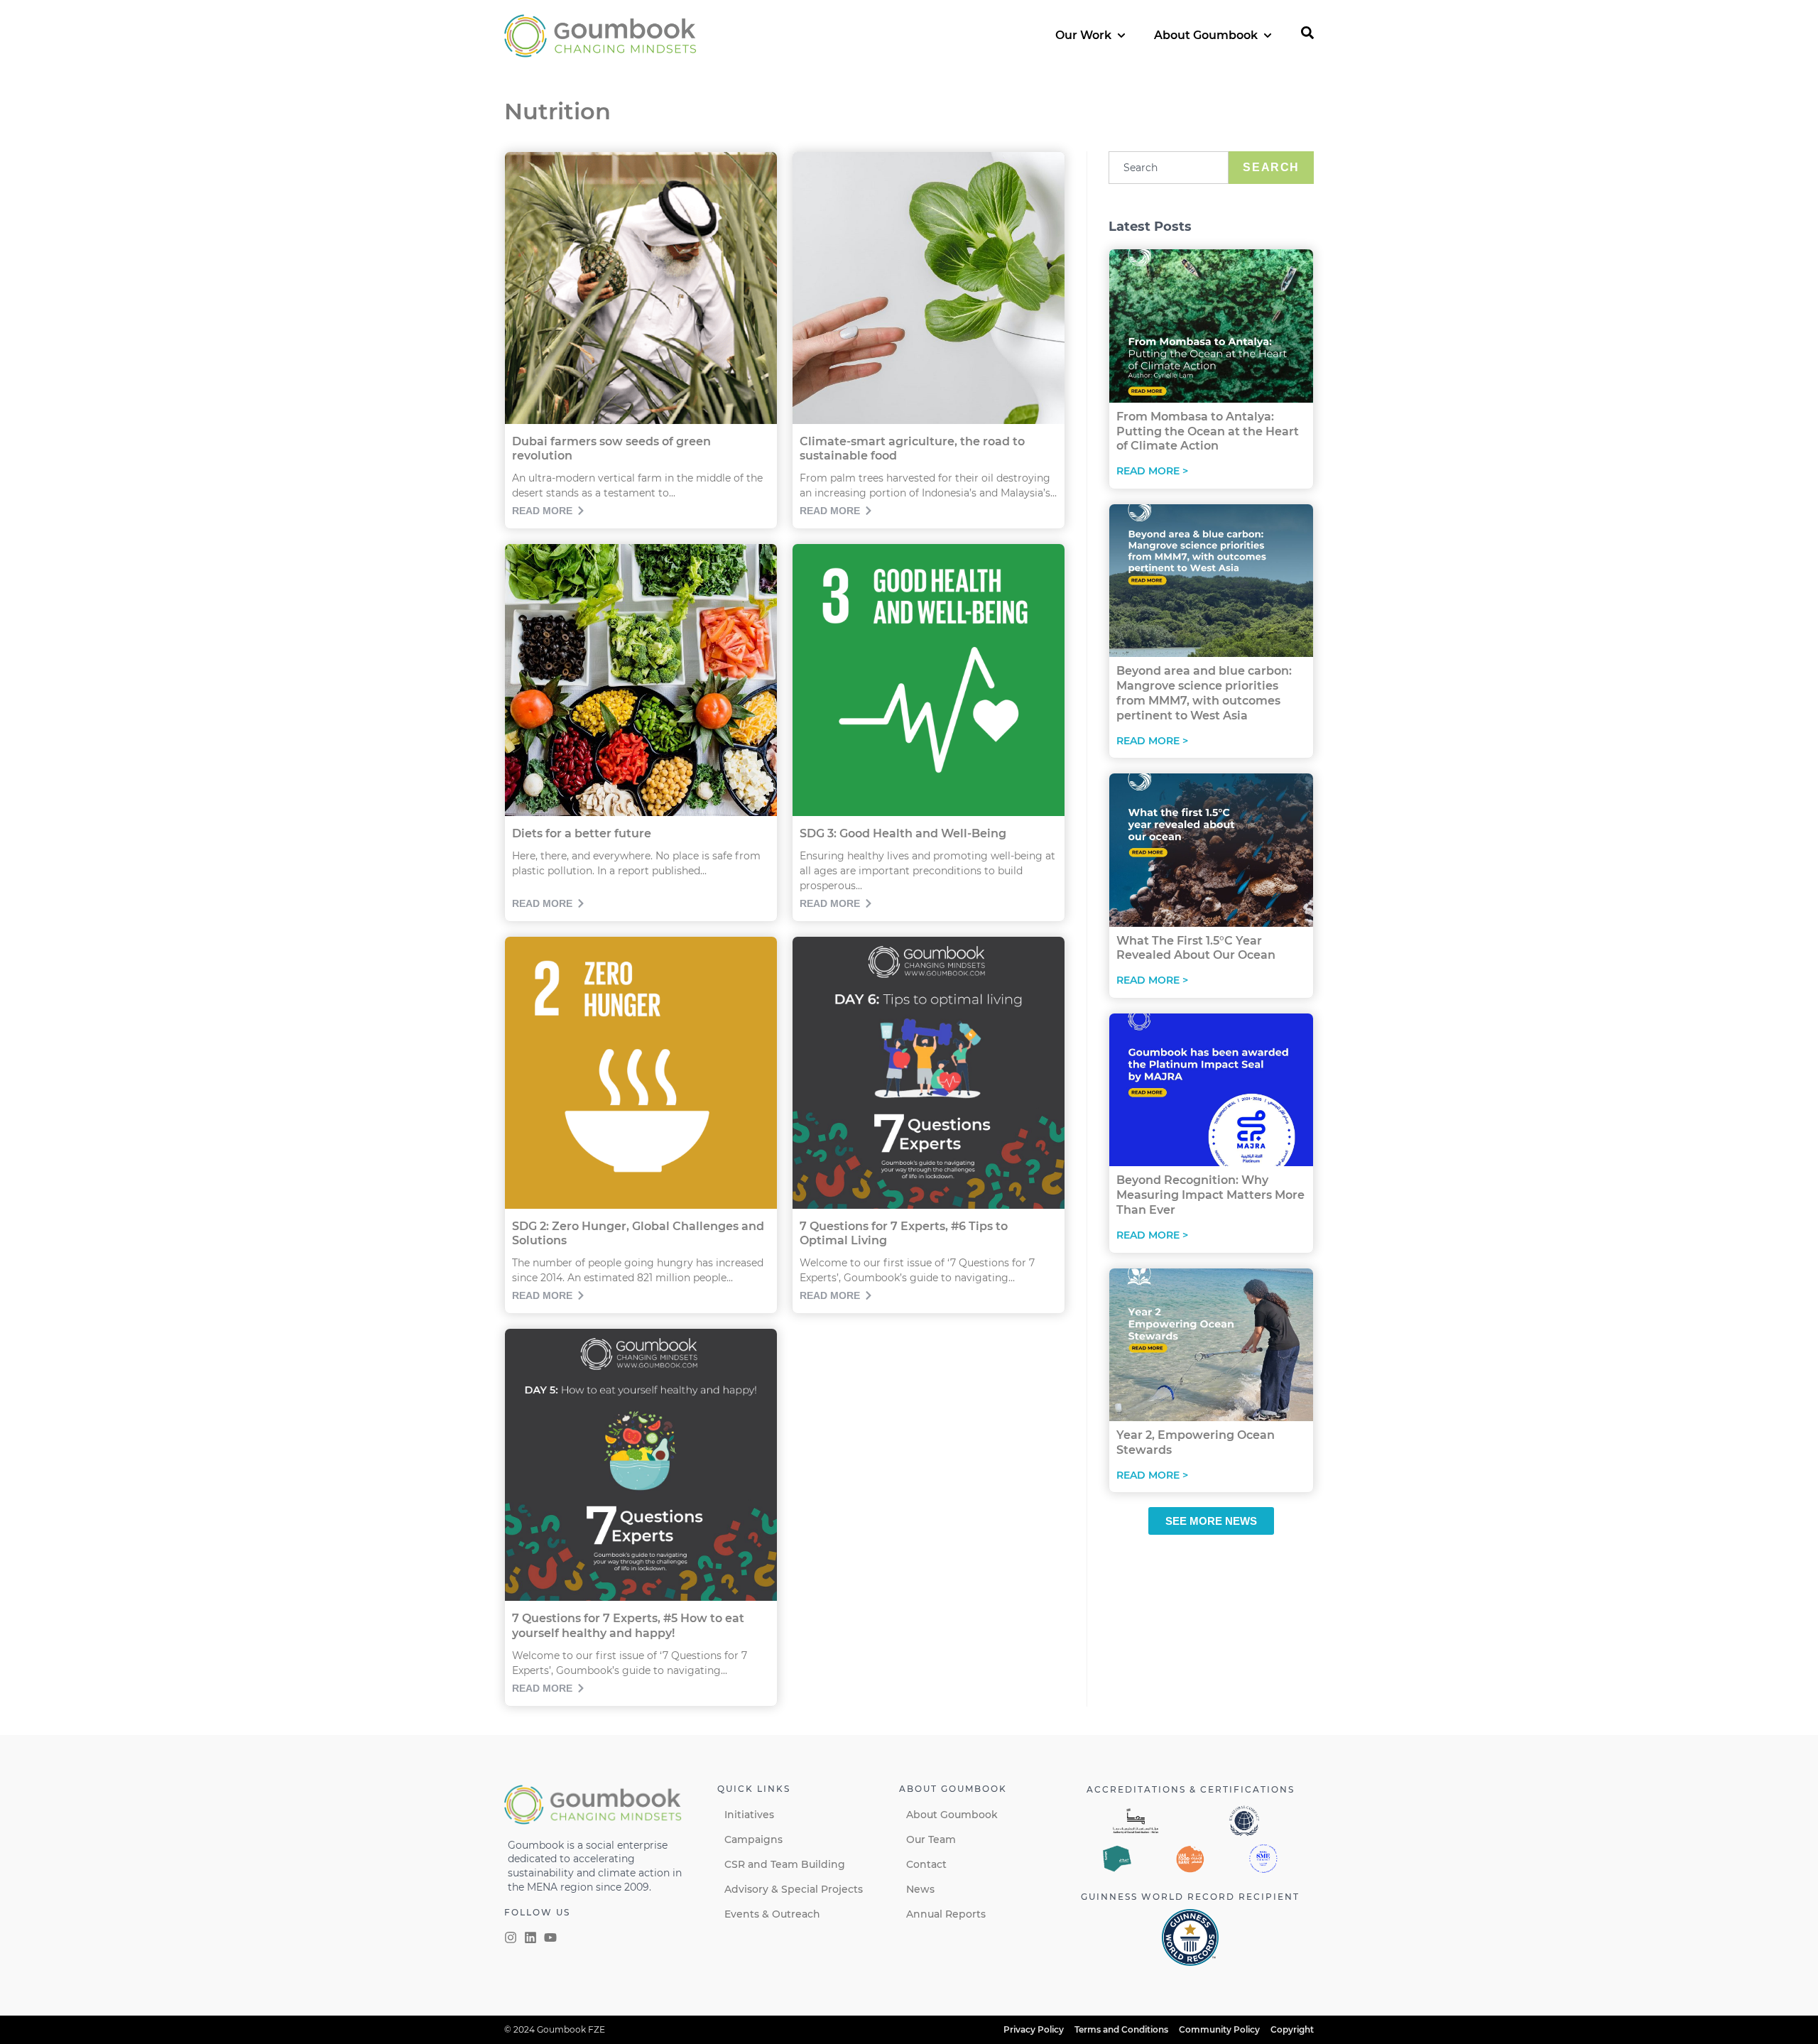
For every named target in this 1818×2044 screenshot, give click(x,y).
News (920, 1889)
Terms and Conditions (1121, 2029)
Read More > (1152, 471)
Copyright (1292, 2029)
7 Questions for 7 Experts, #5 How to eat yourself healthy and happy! (628, 1626)
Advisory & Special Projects (794, 1889)
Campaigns (753, 1839)
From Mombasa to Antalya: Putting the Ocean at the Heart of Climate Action (1208, 431)
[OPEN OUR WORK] (1121, 36)
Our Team (931, 1839)
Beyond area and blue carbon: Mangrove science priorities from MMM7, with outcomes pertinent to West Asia (1204, 693)
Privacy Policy (1034, 2029)
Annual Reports (946, 1914)
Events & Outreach (772, 1914)
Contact (926, 1864)
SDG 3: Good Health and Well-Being (903, 833)
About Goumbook (952, 1815)
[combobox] (1169, 168)
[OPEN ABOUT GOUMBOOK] (1268, 36)
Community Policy (1219, 2029)
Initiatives (749, 1815)
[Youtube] (550, 1937)
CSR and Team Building (785, 1864)
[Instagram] (511, 1937)
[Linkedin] (530, 1937)
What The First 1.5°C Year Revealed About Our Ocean (1196, 948)
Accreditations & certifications (1191, 1789)
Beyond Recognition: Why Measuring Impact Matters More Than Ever (1210, 1195)
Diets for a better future (582, 833)
